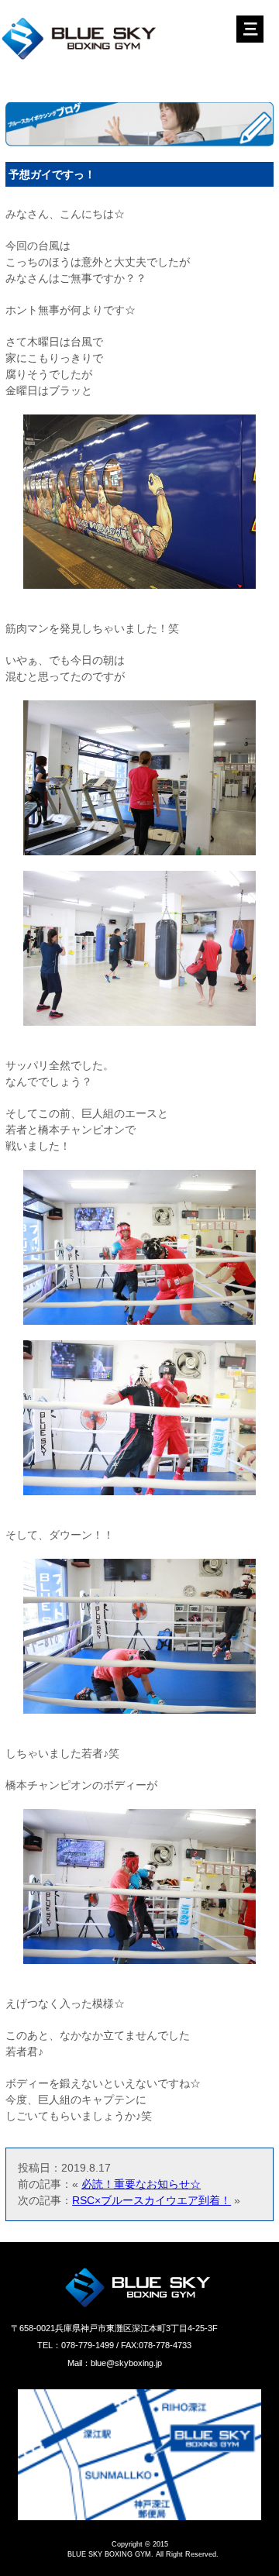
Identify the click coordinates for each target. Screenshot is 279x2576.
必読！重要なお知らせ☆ (141, 2184)
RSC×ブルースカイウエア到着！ (152, 2200)
